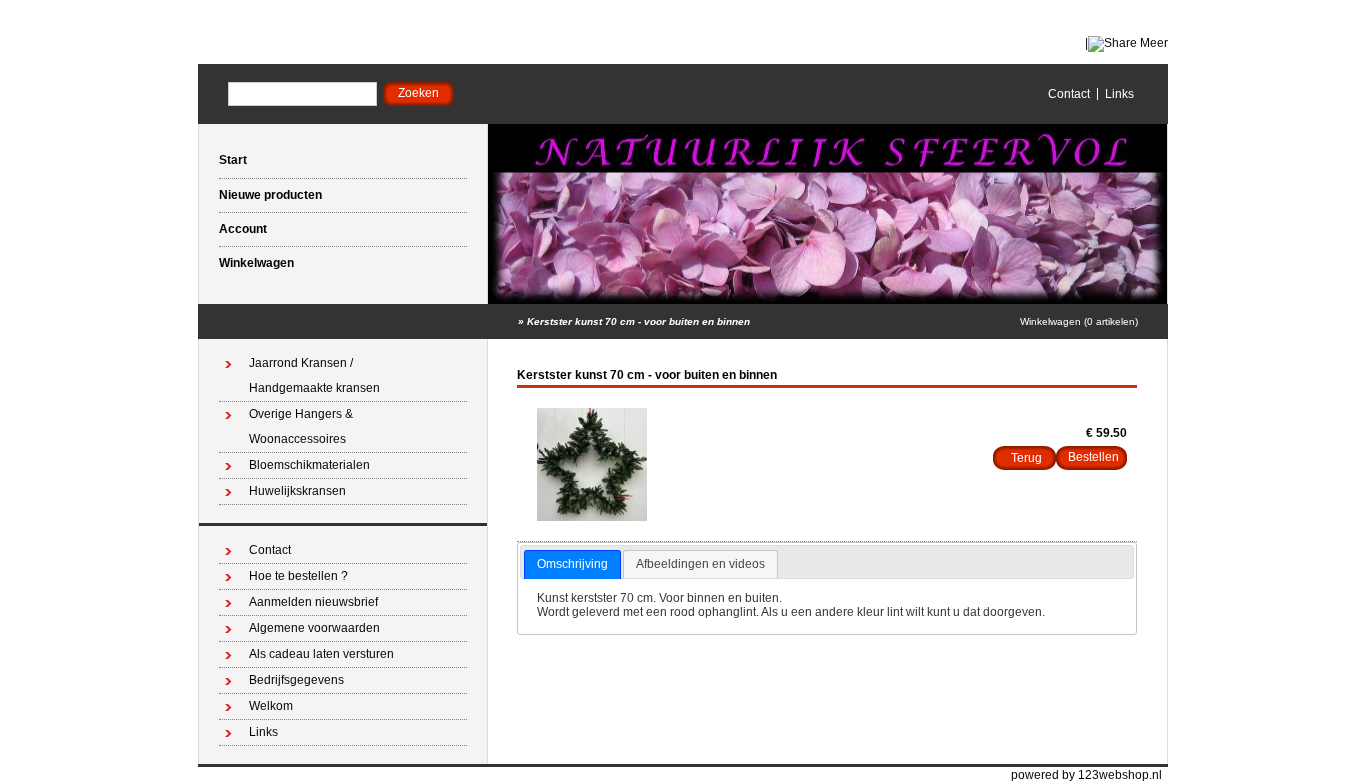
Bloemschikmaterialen (309, 465)
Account (243, 229)
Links (1119, 94)
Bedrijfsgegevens (296, 680)
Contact (1069, 94)
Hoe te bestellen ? (298, 576)
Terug (1026, 458)
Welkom (271, 706)
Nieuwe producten (270, 195)
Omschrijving (572, 564)
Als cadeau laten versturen (321, 654)
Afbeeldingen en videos (700, 564)
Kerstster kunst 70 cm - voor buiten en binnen (638, 321)
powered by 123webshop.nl (1086, 775)
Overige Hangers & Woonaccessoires (301, 426)
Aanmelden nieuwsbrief (313, 602)
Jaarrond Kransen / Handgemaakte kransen (314, 375)
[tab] (572, 565)
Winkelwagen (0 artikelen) (1079, 321)
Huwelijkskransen (297, 491)
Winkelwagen (256, 263)
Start (233, 160)
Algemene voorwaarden (314, 628)
